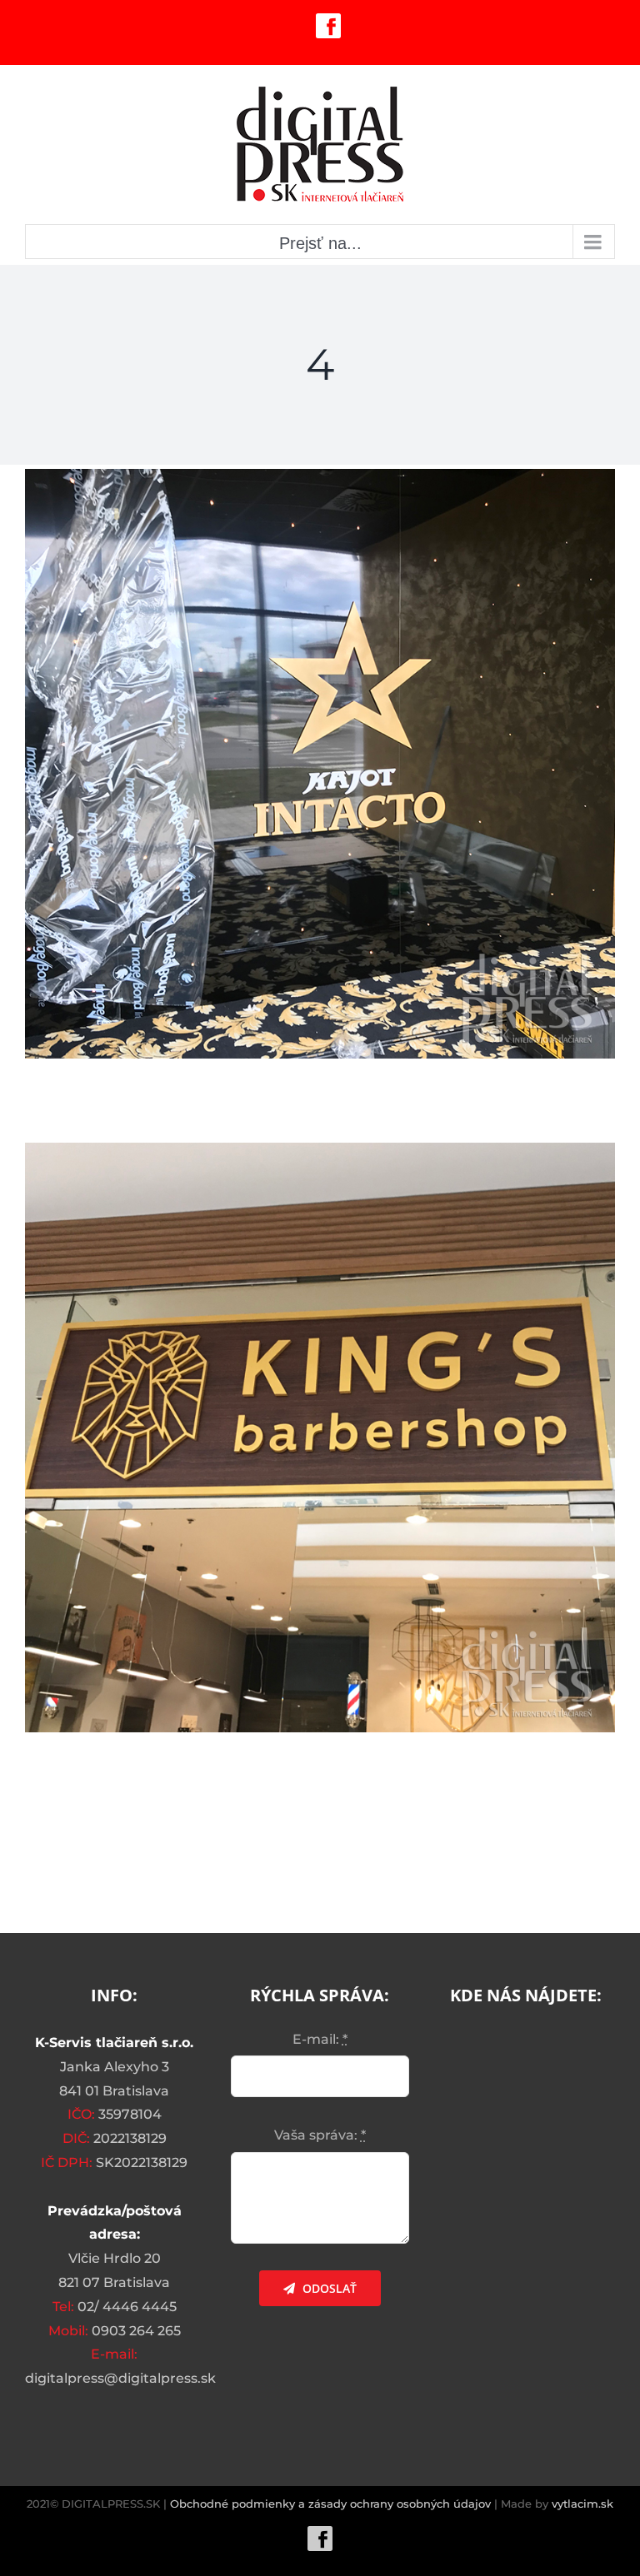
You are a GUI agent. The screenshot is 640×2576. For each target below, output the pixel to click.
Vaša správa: (320, 2135)
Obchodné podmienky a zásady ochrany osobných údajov (330, 2504)
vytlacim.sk (582, 2504)
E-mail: (320, 2039)
